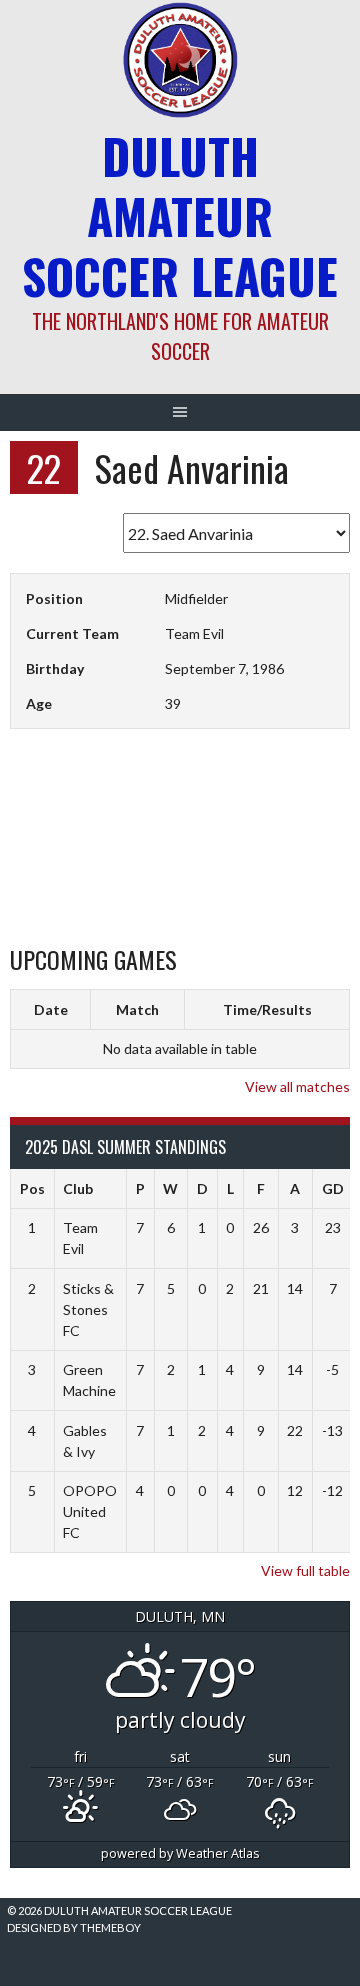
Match (137, 1009)
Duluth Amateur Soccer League (180, 215)
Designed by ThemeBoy (74, 1927)
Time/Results (267, 1009)
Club (78, 1188)
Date (51, 1009)
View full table (305, 1570)
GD (333, 1188)
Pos (32, 1188)
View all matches (297, 1086)
